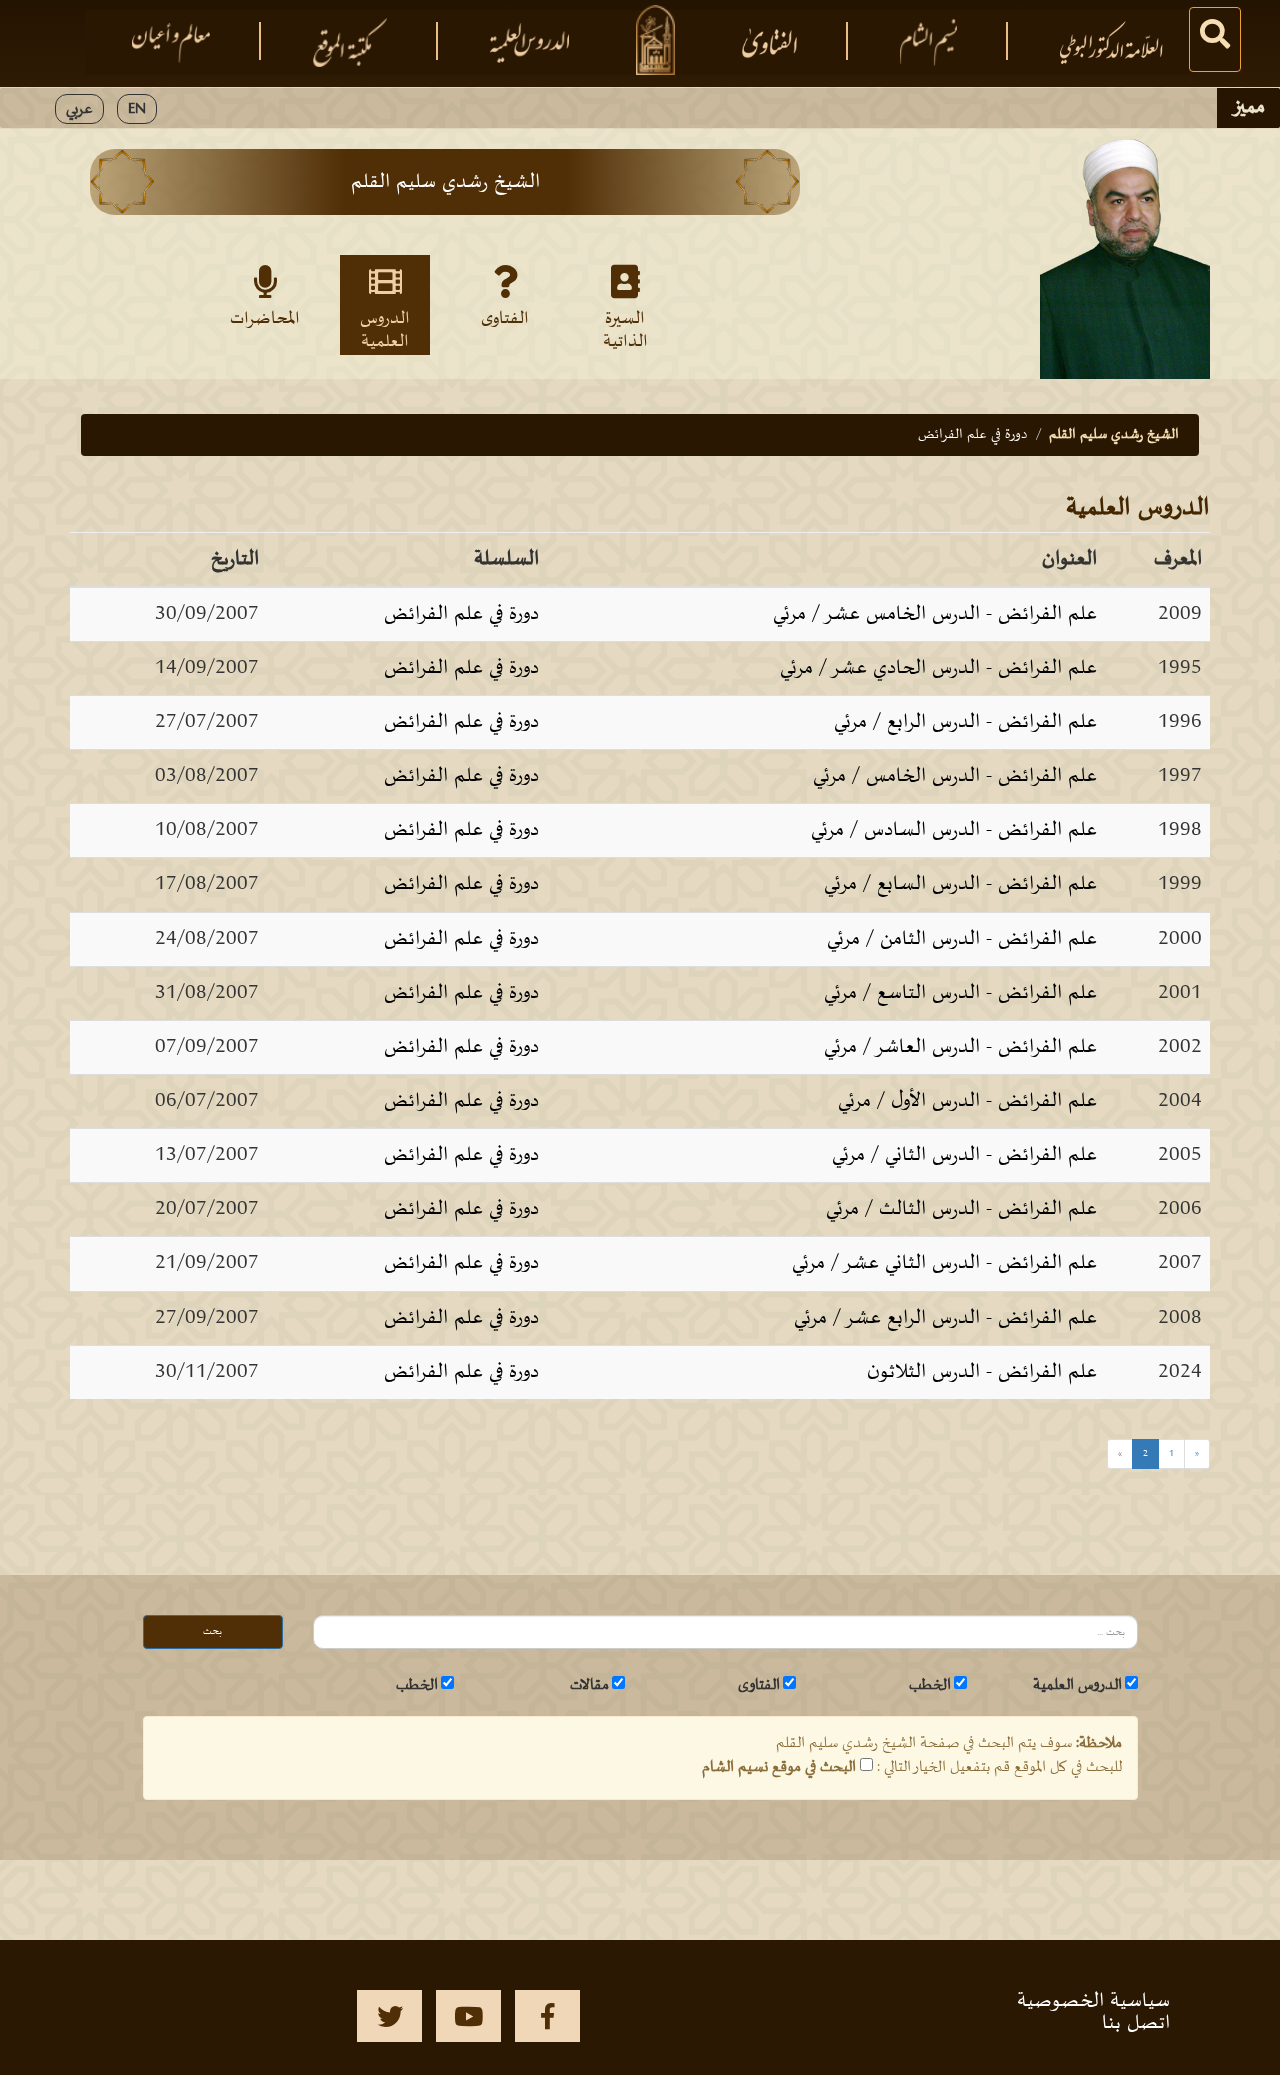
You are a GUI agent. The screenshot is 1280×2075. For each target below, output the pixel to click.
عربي (79, 109)
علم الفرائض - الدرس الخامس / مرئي (955, 776)
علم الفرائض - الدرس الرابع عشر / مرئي (945, 1318)
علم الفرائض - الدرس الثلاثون (982, 1372)
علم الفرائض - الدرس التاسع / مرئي (960, 993)
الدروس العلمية (385, 329)
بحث (212, 1631)
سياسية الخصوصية (1093, 2001)
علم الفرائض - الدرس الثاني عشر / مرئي (944, 1263)
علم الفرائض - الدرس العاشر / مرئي (960, 1047)
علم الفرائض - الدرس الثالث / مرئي (961, 1209)
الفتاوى (505, 319)
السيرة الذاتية (625, 329)
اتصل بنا (1136, 2023)
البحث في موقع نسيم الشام (779, 1767)
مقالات (589, 1685)
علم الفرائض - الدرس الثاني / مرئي (964, 1155)
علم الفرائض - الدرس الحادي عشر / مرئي (938, 668)
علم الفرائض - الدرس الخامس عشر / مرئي (935, 614)
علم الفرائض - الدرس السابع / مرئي (960, 884)
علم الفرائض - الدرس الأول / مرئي (967, 1101)
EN (137, 109)
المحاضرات (265, 319)
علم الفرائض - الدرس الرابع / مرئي (965, 722)
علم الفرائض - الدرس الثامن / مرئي (962, 939)
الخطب (930, 1685)
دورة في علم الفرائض (461, 614)
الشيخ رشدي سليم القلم (1114, 434)
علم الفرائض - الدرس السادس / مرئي (954, 830)
